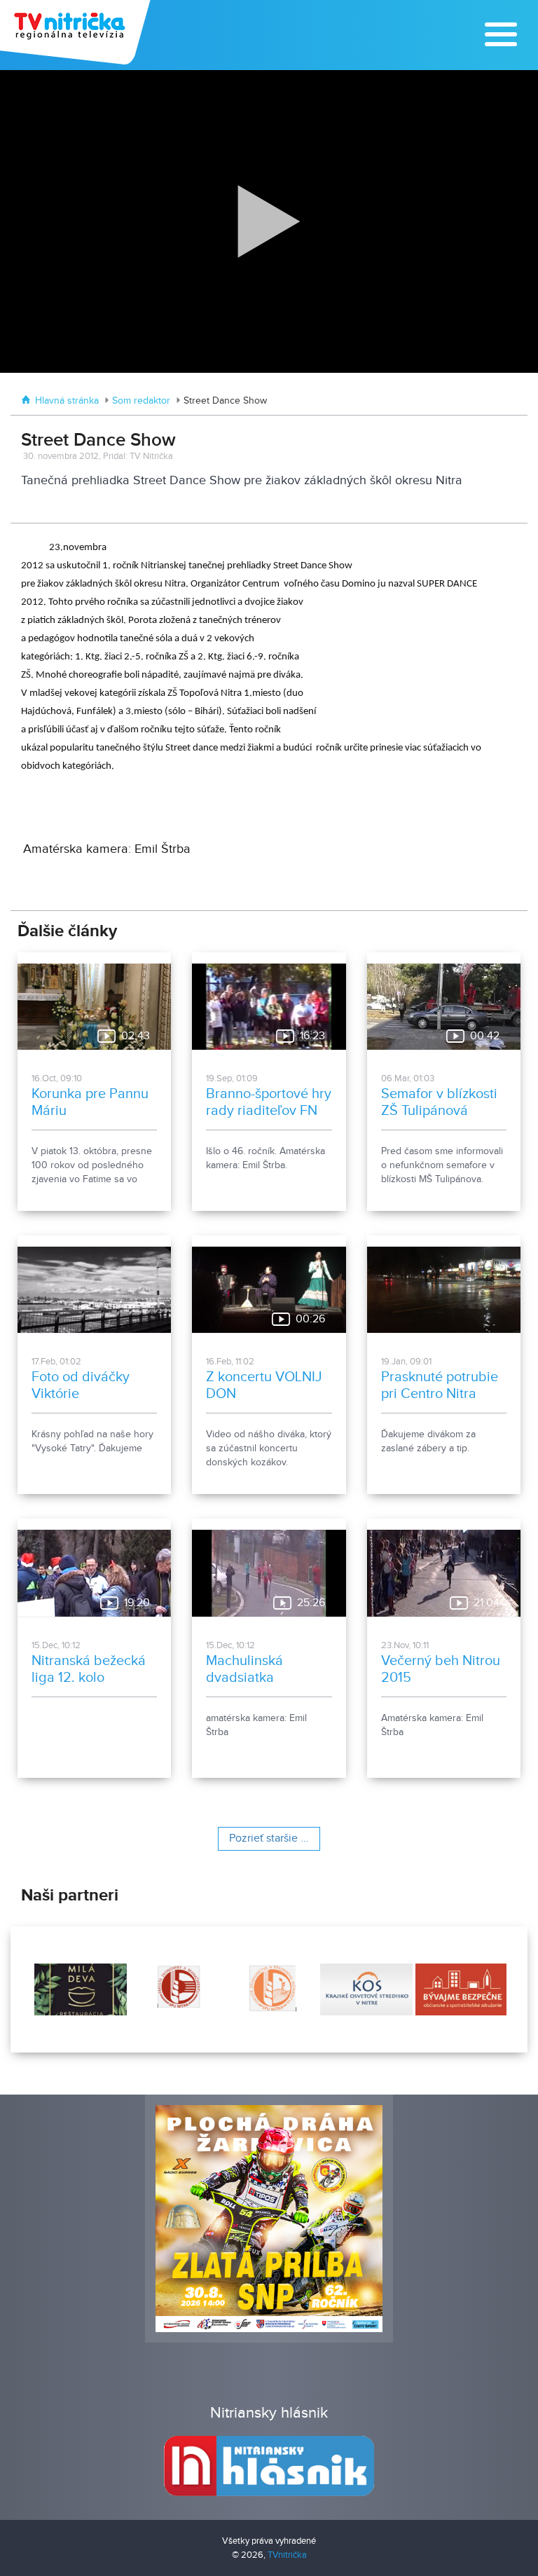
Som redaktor (141, 401)
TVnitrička (287, 2555)
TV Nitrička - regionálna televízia (77, 32)
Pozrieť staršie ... (269, 1838)
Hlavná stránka (67, 401)
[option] (79, 1989)
